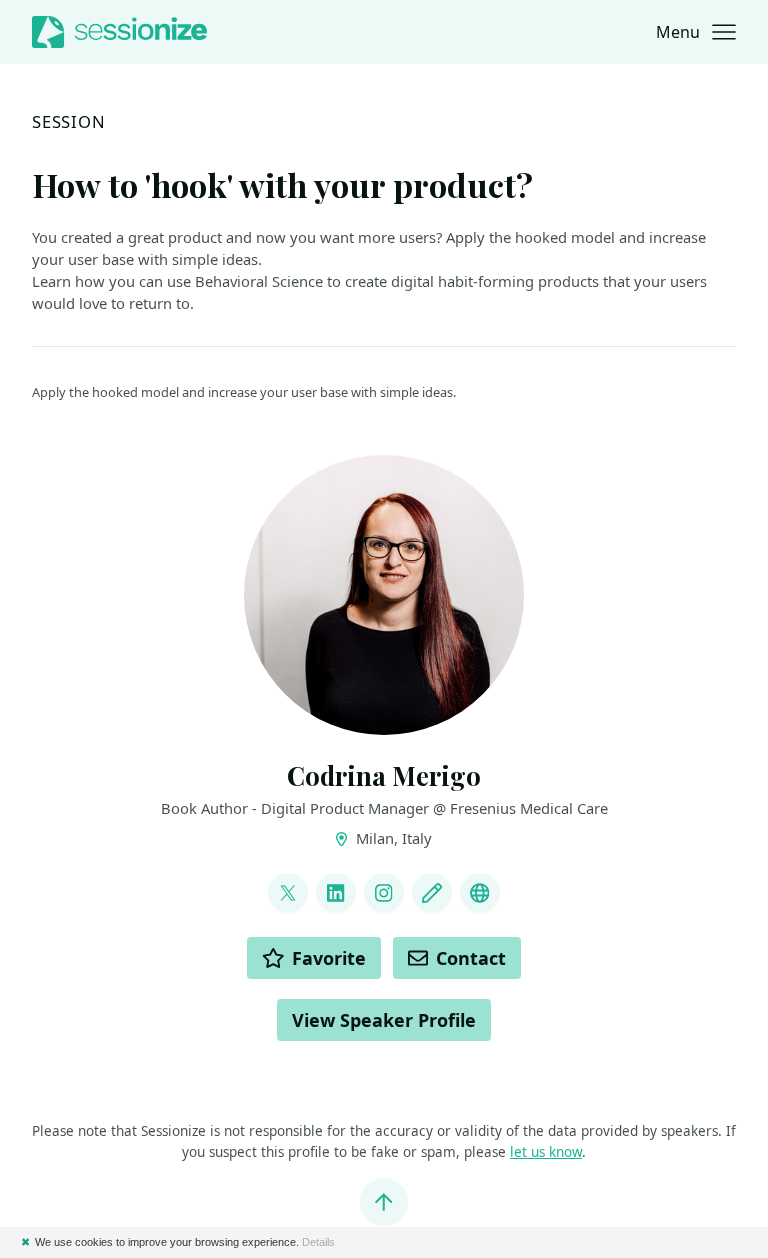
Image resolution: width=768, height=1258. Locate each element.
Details (318, 1242)
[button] (696, 32)
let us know (546, 1152)
